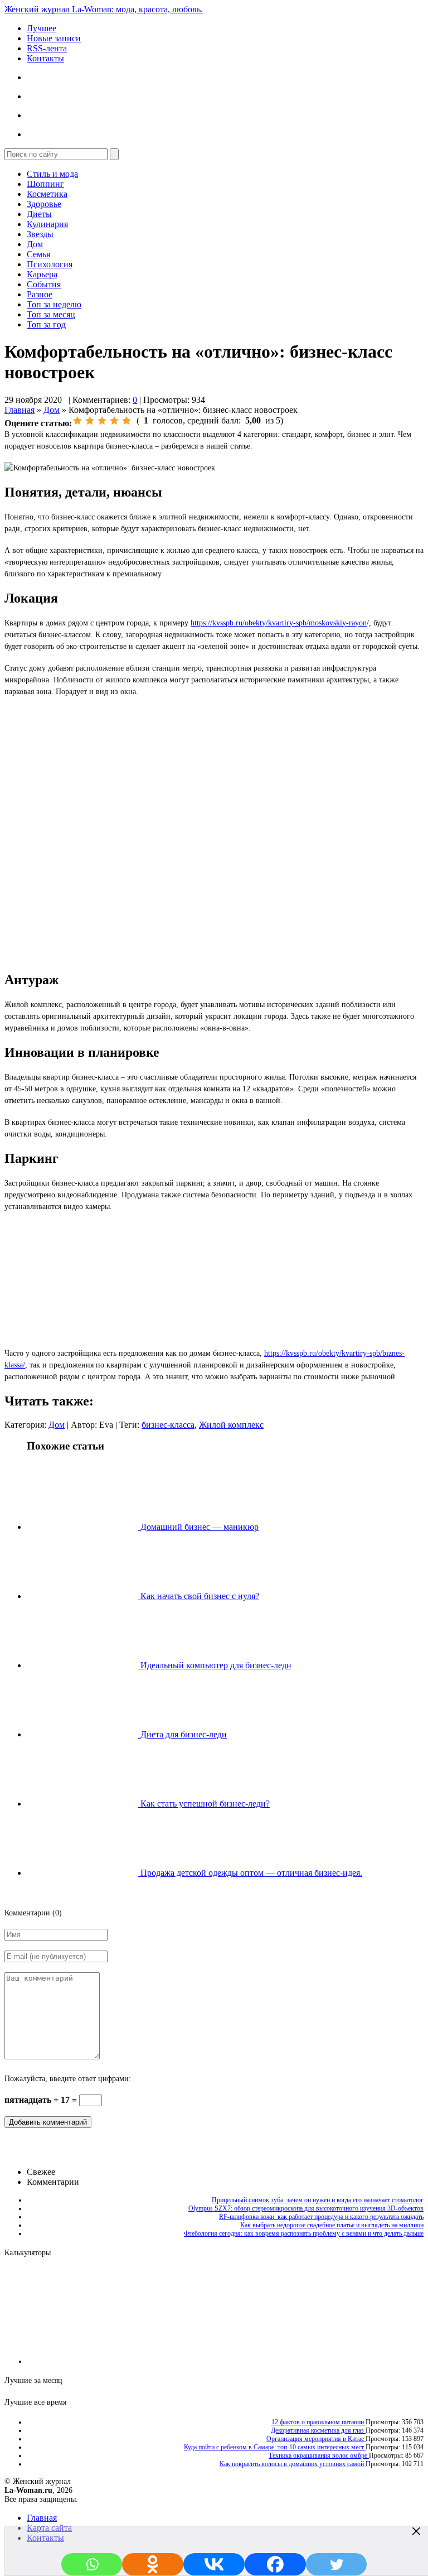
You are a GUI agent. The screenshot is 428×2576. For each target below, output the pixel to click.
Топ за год (46, 324)
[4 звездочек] (114, 421)
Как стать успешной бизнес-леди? (204, 1804)
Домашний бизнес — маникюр (198, 1527)
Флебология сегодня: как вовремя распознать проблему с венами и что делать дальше (304, 2233)
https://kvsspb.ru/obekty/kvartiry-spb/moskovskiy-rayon (279, 623)
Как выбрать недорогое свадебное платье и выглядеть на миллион (332, 2225)
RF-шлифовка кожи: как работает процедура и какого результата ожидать (321, 2217)
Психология (50, 264)
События (44, 284)
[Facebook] (275, 2564)
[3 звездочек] (102, 421)
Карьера (42, 274)
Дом (35, 244)
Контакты (45, 58)
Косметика (47, 194)
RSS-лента (47, 48)
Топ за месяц (51, 314)
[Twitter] (337, 2564)
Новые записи (54, 38)
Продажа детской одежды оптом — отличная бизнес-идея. (250, 1873)
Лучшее (42, 28)
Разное (40, 294)
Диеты (39, 214)
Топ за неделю (54, 304)
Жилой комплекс (231, 1425)
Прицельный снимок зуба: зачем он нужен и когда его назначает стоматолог (318, 2200)
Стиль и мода (52, 174)
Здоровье (44, 204)
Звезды (40, 234)
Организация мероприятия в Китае (316, 2439)
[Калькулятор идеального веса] (376, 2361)
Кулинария (47, 224)
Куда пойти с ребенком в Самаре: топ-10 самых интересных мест (275, 2447)
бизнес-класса (168, 1425)
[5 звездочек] (127, 421)
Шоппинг (45, 184)
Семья (38, 254)
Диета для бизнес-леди (183, 1734)
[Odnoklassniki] (153, 2564)
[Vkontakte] (214, 2564)
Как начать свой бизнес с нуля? (199, 1596)
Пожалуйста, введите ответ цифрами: (68, 2079)
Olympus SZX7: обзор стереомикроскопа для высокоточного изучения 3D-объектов (306, 2208)
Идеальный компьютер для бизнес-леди (215, 1665)
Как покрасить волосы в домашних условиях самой (293, 2464)
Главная (20, 410)
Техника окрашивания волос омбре (319, 2455)
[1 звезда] (77, 421)
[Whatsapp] (92, 2564)
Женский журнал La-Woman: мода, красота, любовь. (104, 9)
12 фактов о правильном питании (318, 2422)
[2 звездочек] (90, 421)
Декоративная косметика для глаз (318, 2430)
